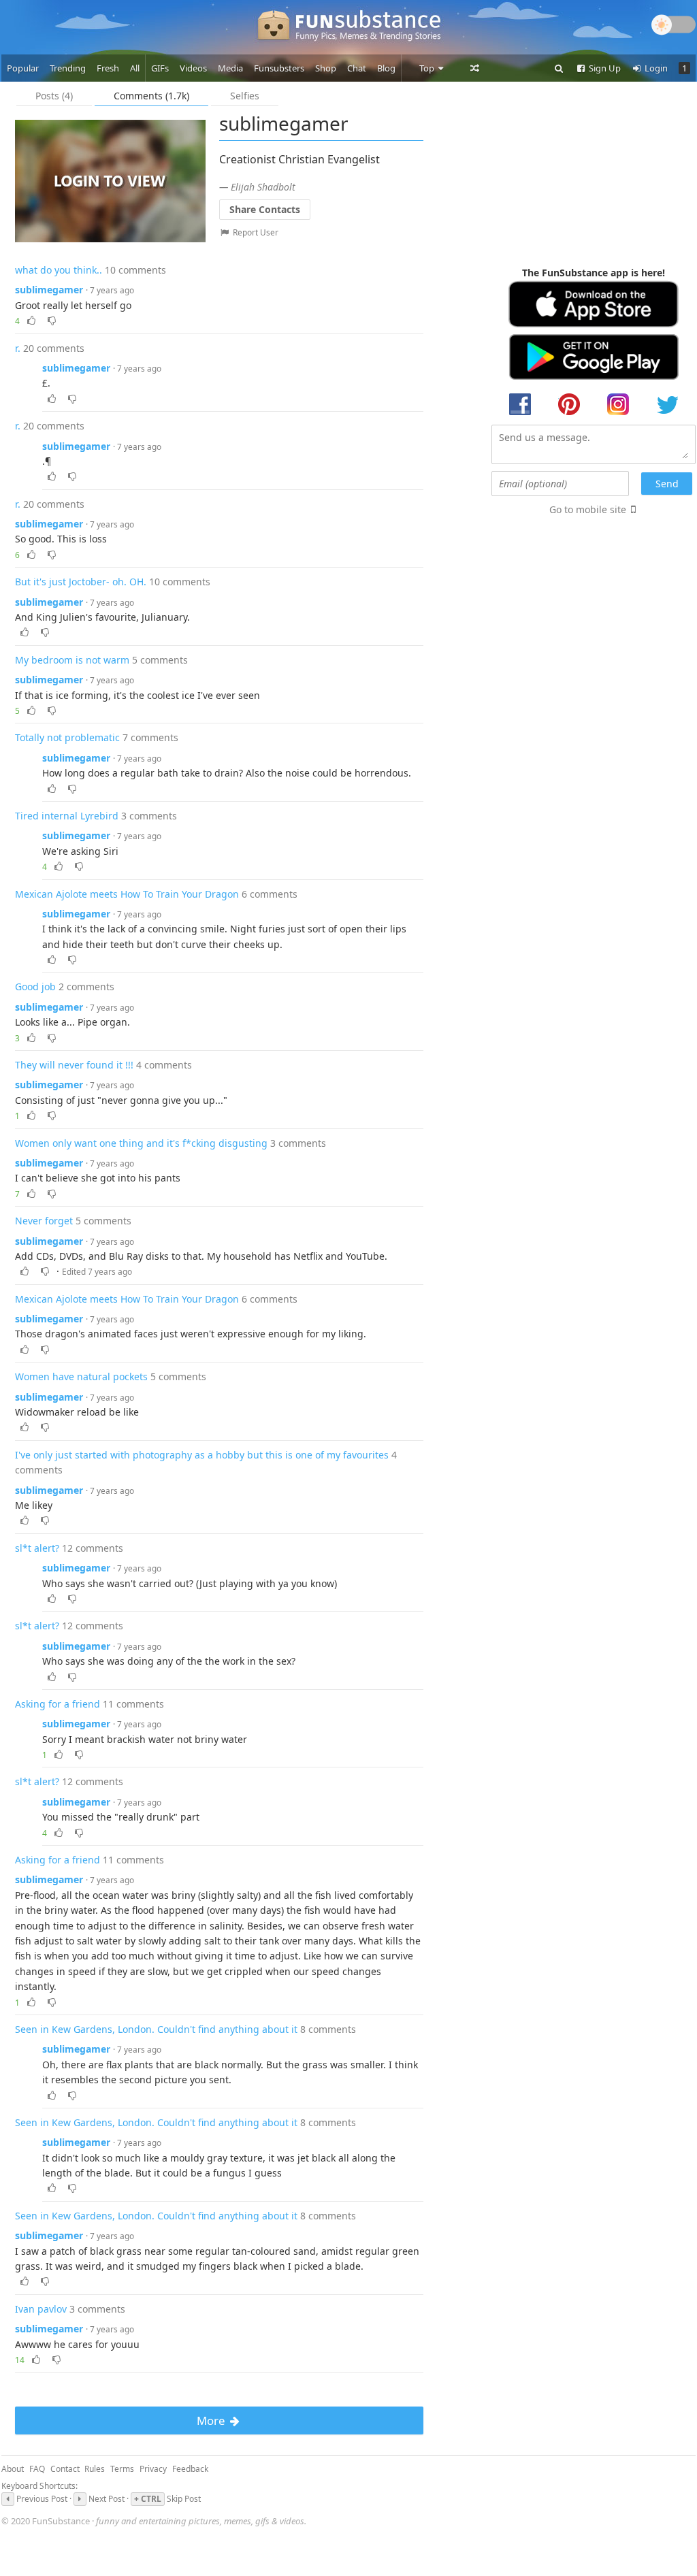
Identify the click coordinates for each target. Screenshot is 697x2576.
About (13, 2469)
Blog (386, 68)
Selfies (245, 96)
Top (428, 68)
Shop (326, 68)
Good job (35, 987)
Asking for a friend (58, 1704)
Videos (193, 68)
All (135, 68)
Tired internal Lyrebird (67, 816)
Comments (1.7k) (151, 96)
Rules (95, 2469)
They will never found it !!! (74, 1065)
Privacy (153, 2469)
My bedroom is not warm (72, 660)
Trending (68, 68)
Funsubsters (279, 68)
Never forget (44, 1221)
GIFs (160, 68)
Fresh (108, 68)
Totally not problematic (67, 737)
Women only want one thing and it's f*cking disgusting (141, 1143)
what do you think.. (59, 270)
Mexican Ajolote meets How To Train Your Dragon (127, 894)
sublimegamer (49, 290)
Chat (357, 68)
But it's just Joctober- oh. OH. (81, 582)
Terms (122, 2469)
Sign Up (604, 68)
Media (230, 68)
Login (655, 68)
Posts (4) (54, 96)
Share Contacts (265, 209)
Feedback (190, 2469)
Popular (23, 68)
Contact (65, 2469)
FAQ (37, 2469)
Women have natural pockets (81, 1376)
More (212, 2420)
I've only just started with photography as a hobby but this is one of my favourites (202, 1455)
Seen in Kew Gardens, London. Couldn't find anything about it (156, 2029)
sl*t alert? (37, 1548)
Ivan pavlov (41, 2309)
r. (18, 348)
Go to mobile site (588, 509)
